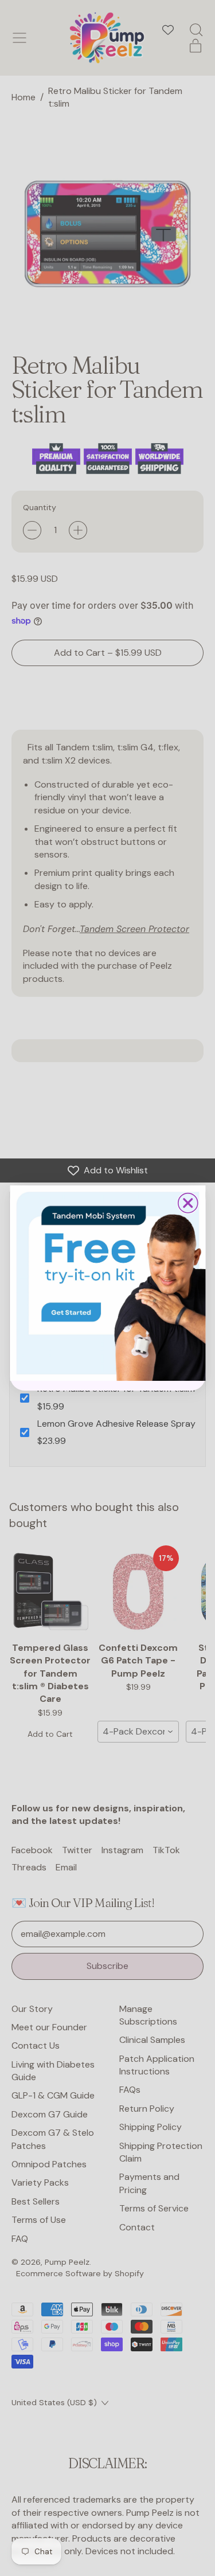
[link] (107, 1283)
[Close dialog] (187, 1203)
